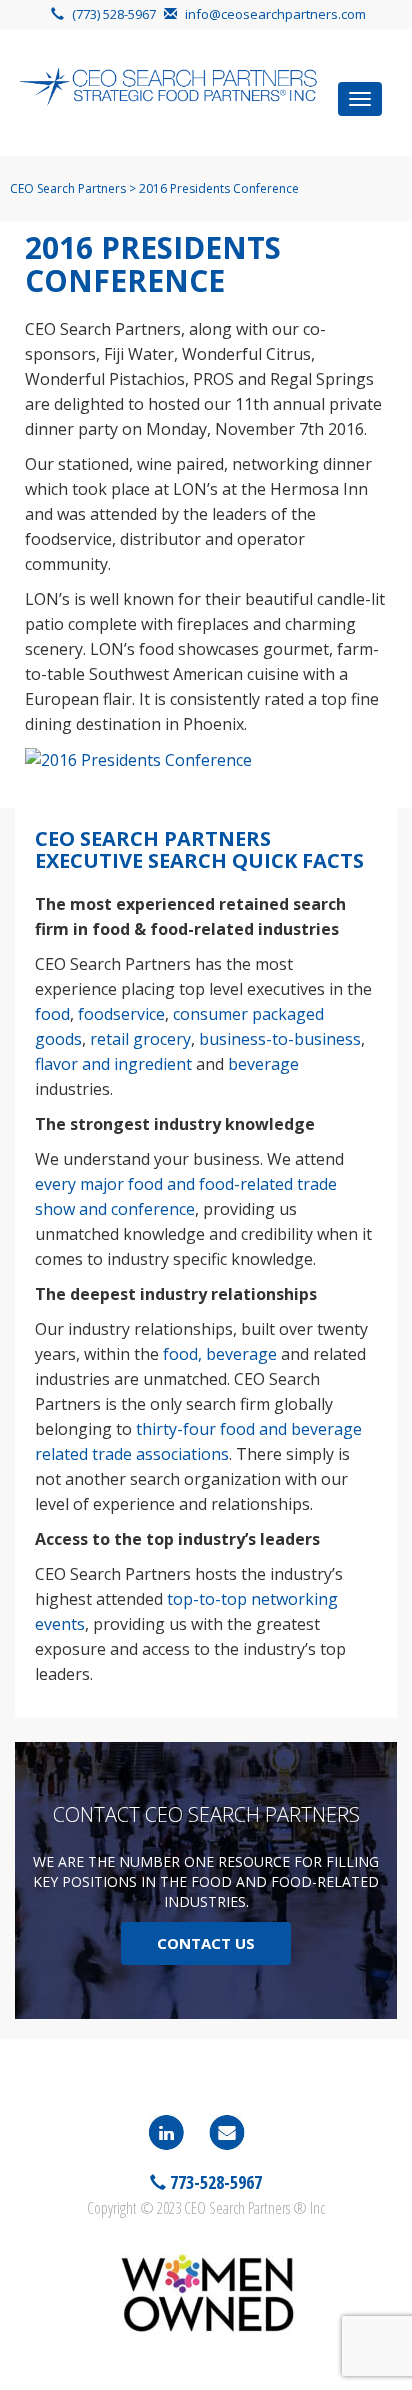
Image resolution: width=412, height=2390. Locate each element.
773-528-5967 (214, 2182)
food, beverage (220, 1354)
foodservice (121, 1014)
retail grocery (140, 1039)
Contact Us (206, 1943)
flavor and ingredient (113, 1064)
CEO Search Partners (68, 188)
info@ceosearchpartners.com (275, 14)
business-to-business (280, 1039)
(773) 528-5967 (114, 14)
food (52, 1014)
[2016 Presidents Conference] (138, 759)
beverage (263, 1064)
